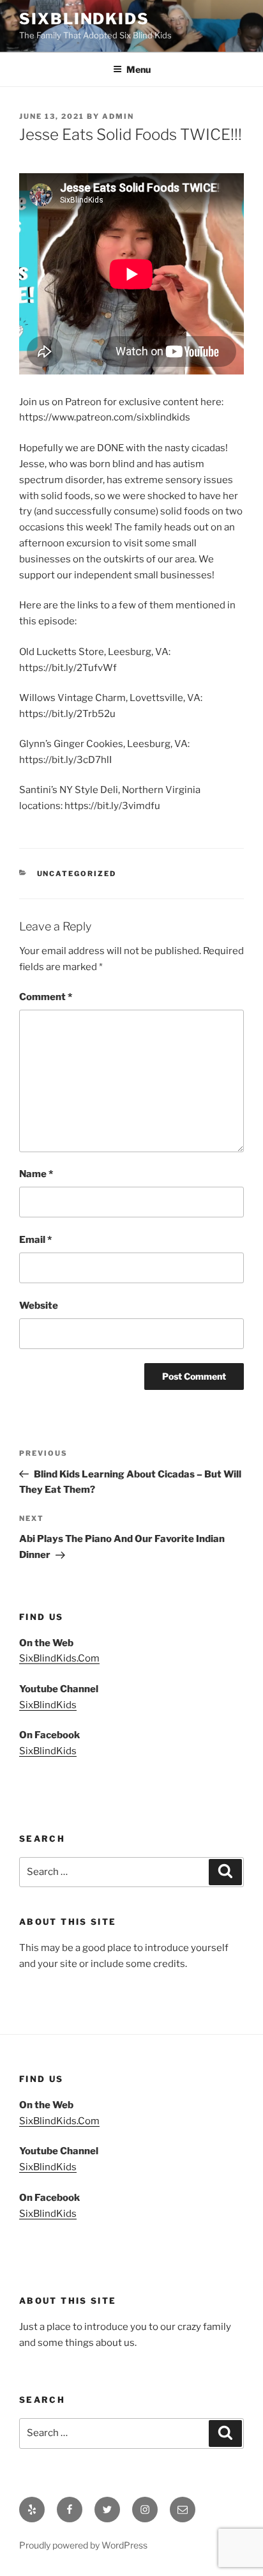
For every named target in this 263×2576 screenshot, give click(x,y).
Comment (46, 997)
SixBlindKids (84, 19)
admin (118, 116)
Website (39, 1306)
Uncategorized (77, 874)
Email (35, 1240)
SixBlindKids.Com (59, 1658)
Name (36, 1174)
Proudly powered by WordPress (83, 2545)
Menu (139, 69)
